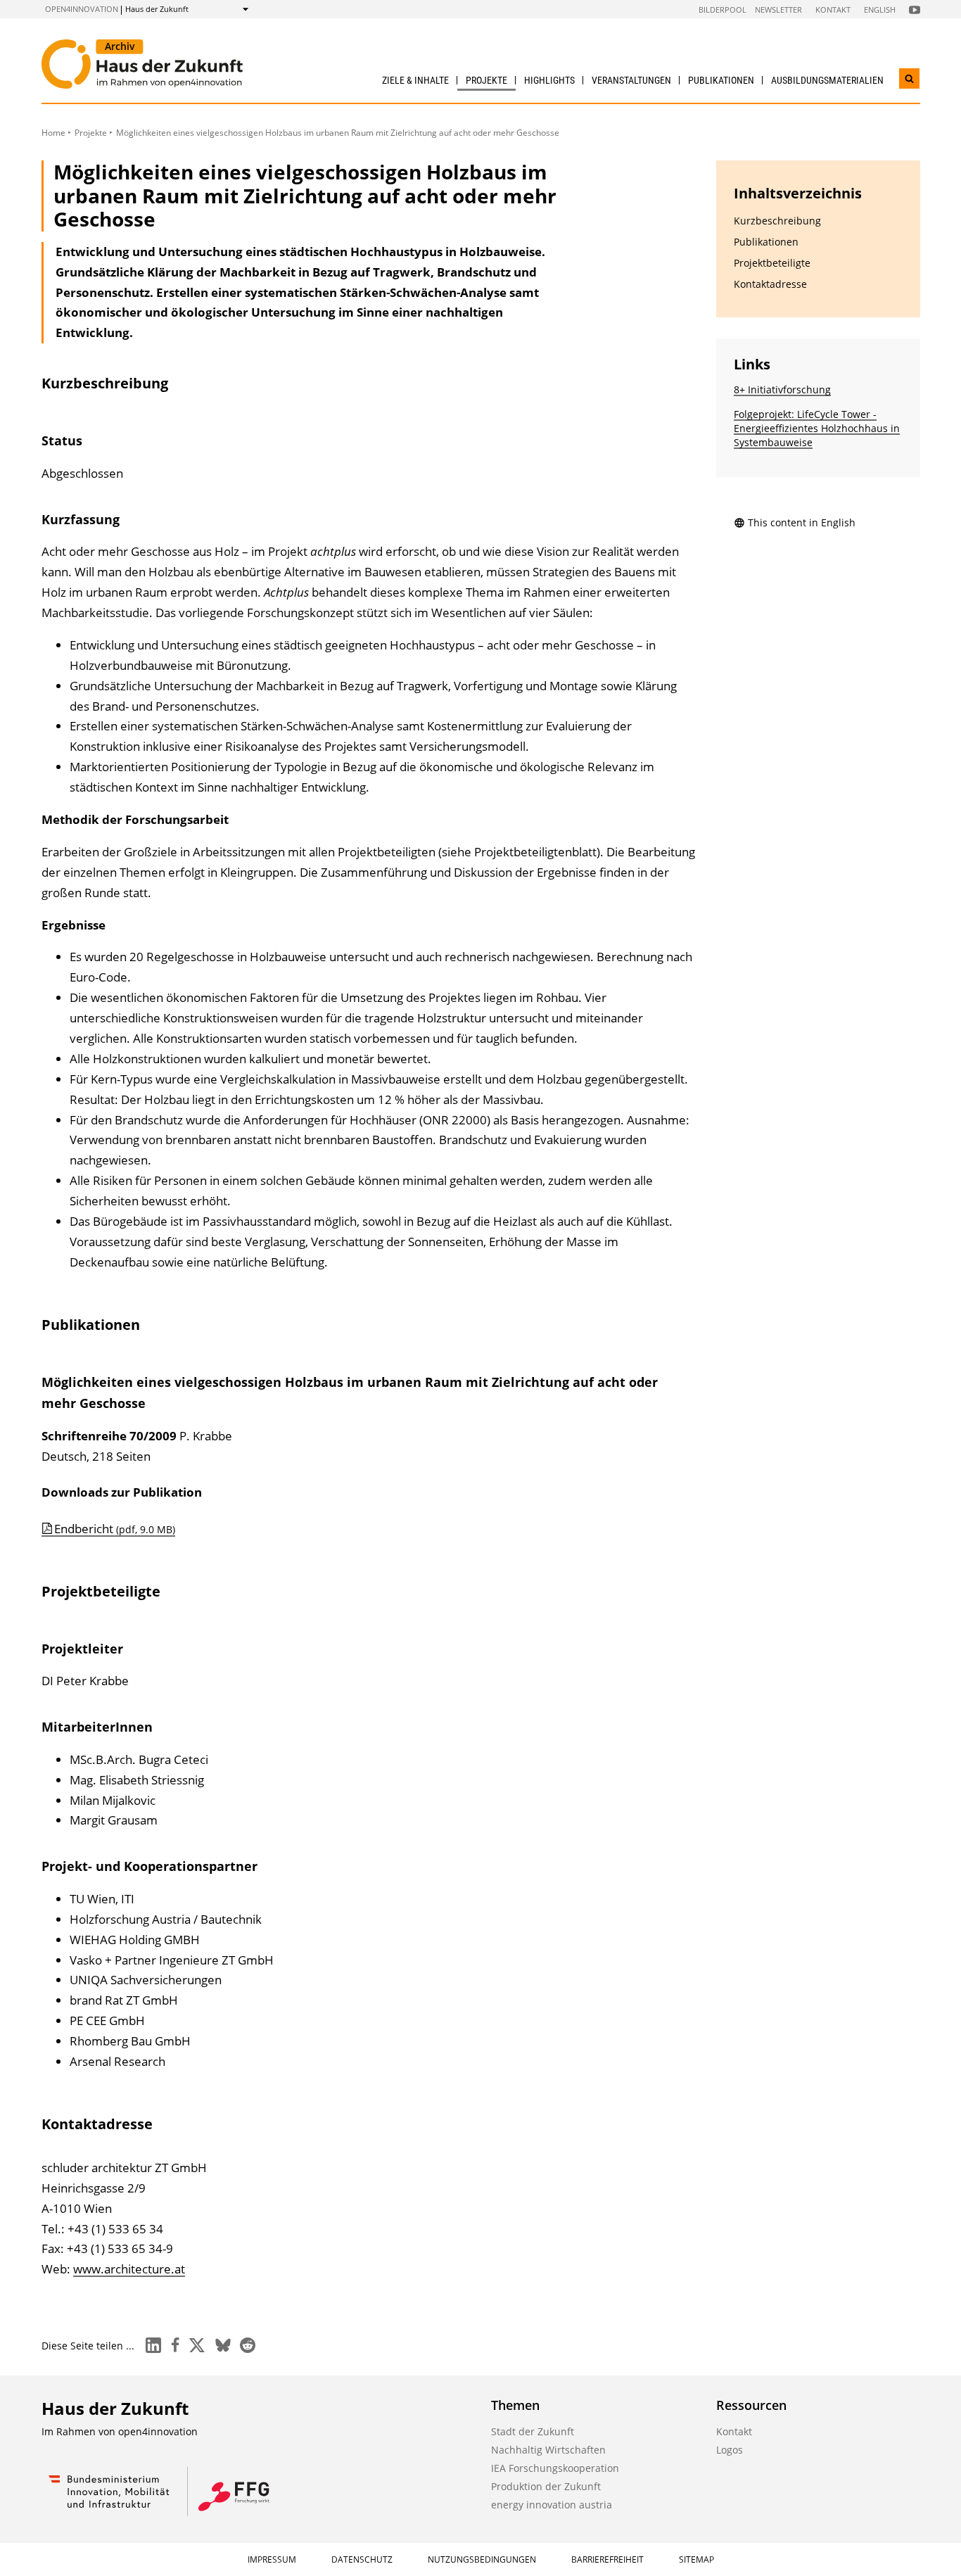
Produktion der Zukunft (546, 2486)
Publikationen (721, 80)
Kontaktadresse (770, 284)
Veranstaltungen (631, 80)
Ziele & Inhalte (415, 80)
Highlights (549, 80)
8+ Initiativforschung (782, 389)
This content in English (802, 522)
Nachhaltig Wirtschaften (548, 2450)
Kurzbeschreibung (777, 221)
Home (53, 133)
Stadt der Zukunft (533, 2431)
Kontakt (833, 9)
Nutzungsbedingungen (482, 2559)
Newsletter (778, 9)
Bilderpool (723, 9)
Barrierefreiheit (607, 2559)
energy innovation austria (552, 2505)
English (880, 9)
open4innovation (82, 9)
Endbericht (115, 1529)
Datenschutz (362, 2559)
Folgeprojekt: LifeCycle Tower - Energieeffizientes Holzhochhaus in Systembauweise (817, 428)
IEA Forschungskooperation (555, 2468)
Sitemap (696, 2559)
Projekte (486, 80)
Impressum (272, 2559)
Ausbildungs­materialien (827, 80)
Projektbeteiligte (772, 263)
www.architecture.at (129, 2269)
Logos (730, 2450)
